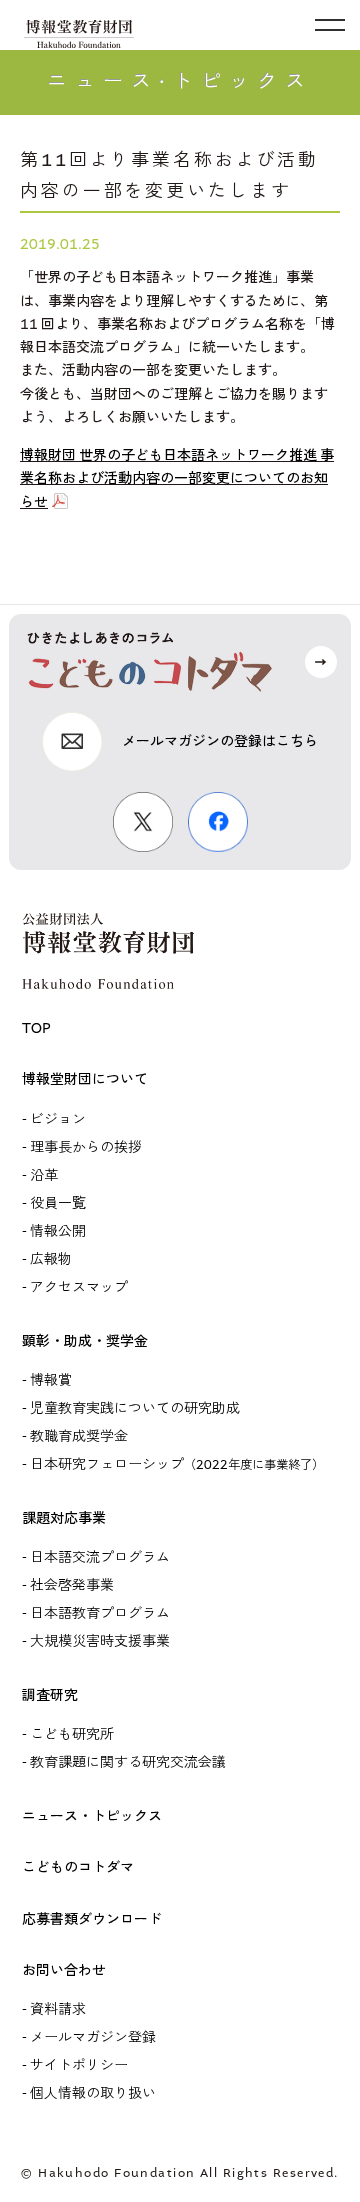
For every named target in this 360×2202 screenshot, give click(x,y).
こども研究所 (72, 1734)
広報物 (51, 1259)
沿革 (44, 1175)
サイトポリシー (79, 2065)
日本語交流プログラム (100, 1557)
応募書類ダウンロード (92, 1919)
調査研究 (50, 1695)
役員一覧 (58, 1203)
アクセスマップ (79, 1287)
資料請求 (58, 2009)
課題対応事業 (64, 1518)
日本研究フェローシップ (177, 1464)
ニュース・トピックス (92, 1816)
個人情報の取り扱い (93, 2093)
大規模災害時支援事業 (100, 1641)
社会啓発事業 (72, 1585)
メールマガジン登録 (93, 2037)
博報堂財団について (85, 1079)
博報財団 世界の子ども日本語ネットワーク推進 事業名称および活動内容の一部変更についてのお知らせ (177, 478)
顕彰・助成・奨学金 (85, 1341)
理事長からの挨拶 (86, 1147)
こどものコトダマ (78, 1867)
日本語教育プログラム (100, 1613)
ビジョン (58, 1119)
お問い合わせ (64, 1970)
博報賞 (51, 1380)
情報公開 (58, 1231)
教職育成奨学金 (79, 1436)
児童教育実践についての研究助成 (135, 1408)
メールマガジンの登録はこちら (220, 741)
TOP (36, 1028)
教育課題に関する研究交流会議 (128, 1762)
